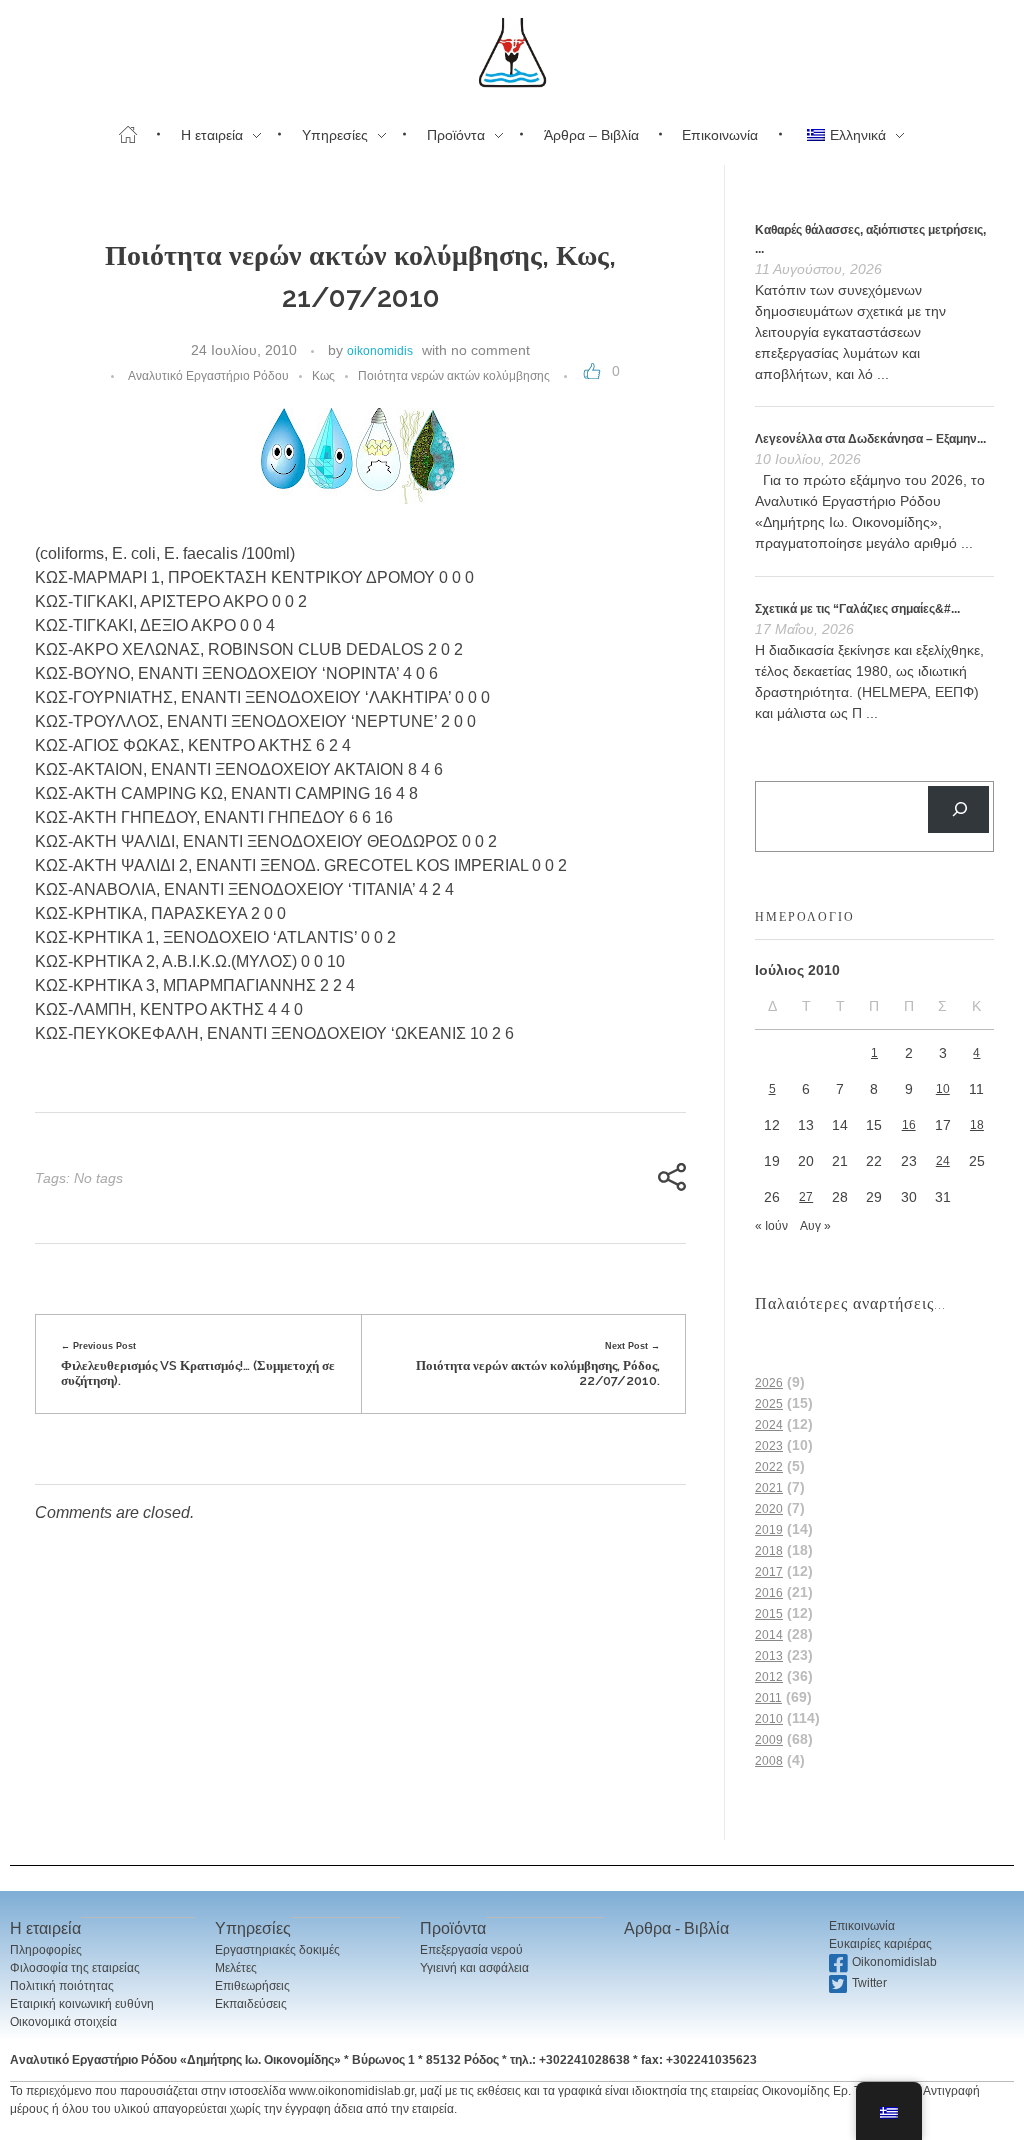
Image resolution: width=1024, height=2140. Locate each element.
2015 (769, 1614)
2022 (769, 1467)
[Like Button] (592, 371)
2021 (769, 1488)
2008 (769, 1761)
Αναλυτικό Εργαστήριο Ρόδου (208, 376)
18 (977, 1125)
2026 (769, 1383)
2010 (769, 1719)
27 (806, 1197)
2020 (769, 1509)
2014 (769, 1635)
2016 (769, 1593)
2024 (769, 1425)
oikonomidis (380, 351)
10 (943, 1089)
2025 (769, 1404)
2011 (768, 1698)
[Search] (958, 809)
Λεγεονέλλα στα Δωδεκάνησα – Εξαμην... (870, 439)
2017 (769, 1572)
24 (943, 1161)
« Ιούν (771, 1226)
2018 (769, 1551)
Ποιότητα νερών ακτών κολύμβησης (454, 376)
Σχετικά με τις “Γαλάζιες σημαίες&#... (857, 609)
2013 (769, 1656)
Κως (323, 376)
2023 (769, 1446)
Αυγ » (815, 1226)
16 (909, 1125)
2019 (769, 1530)
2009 (769, 1740)
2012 (769, 1677)
